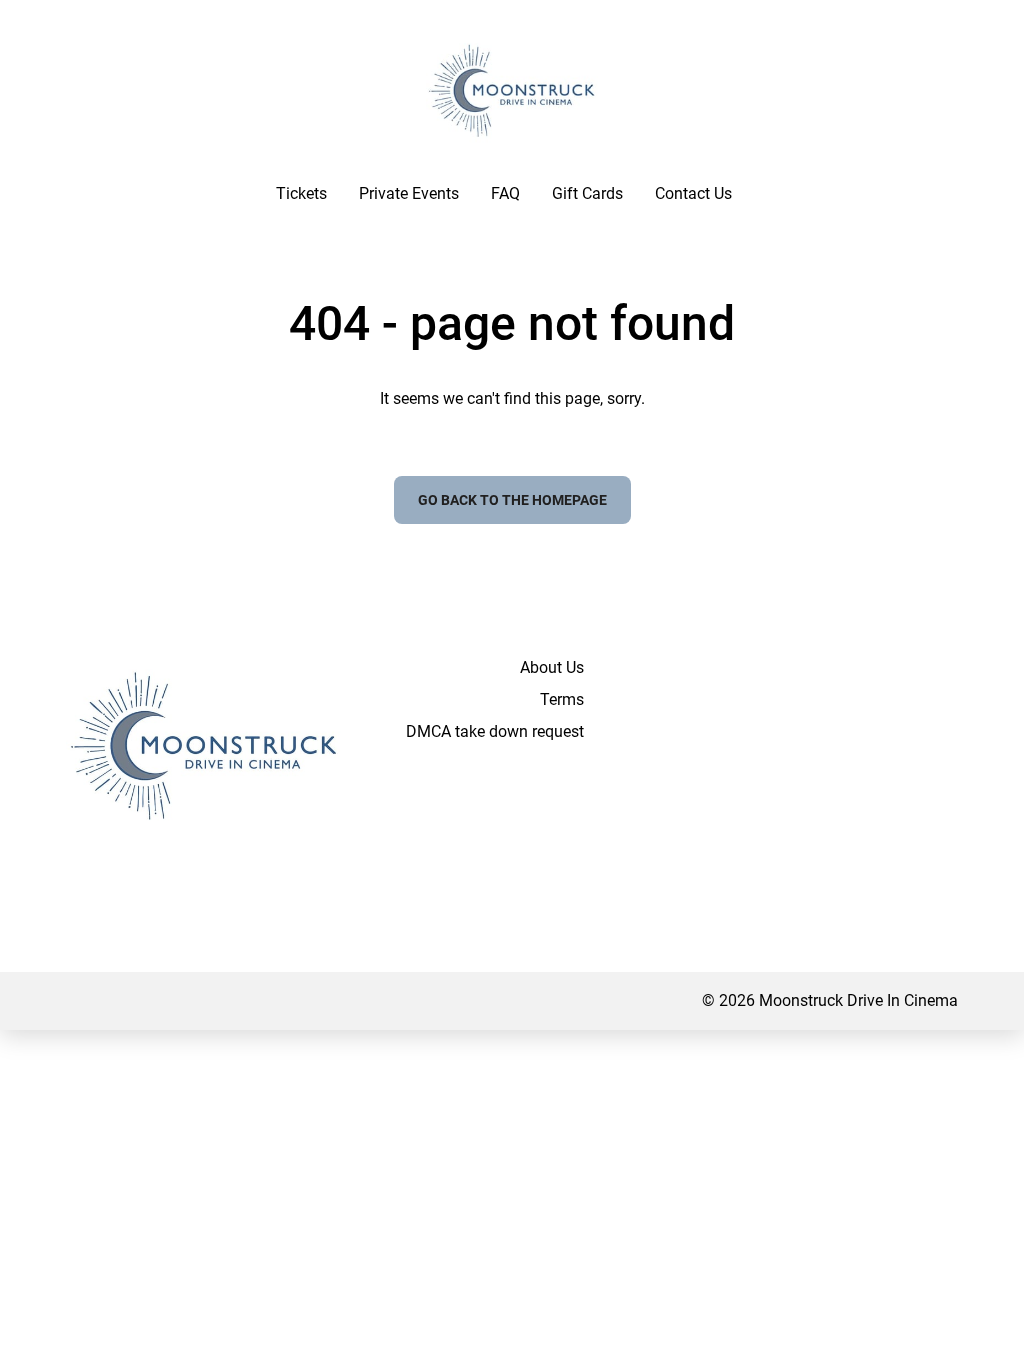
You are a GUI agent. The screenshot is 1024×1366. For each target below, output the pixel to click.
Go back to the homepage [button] (512, 500)
